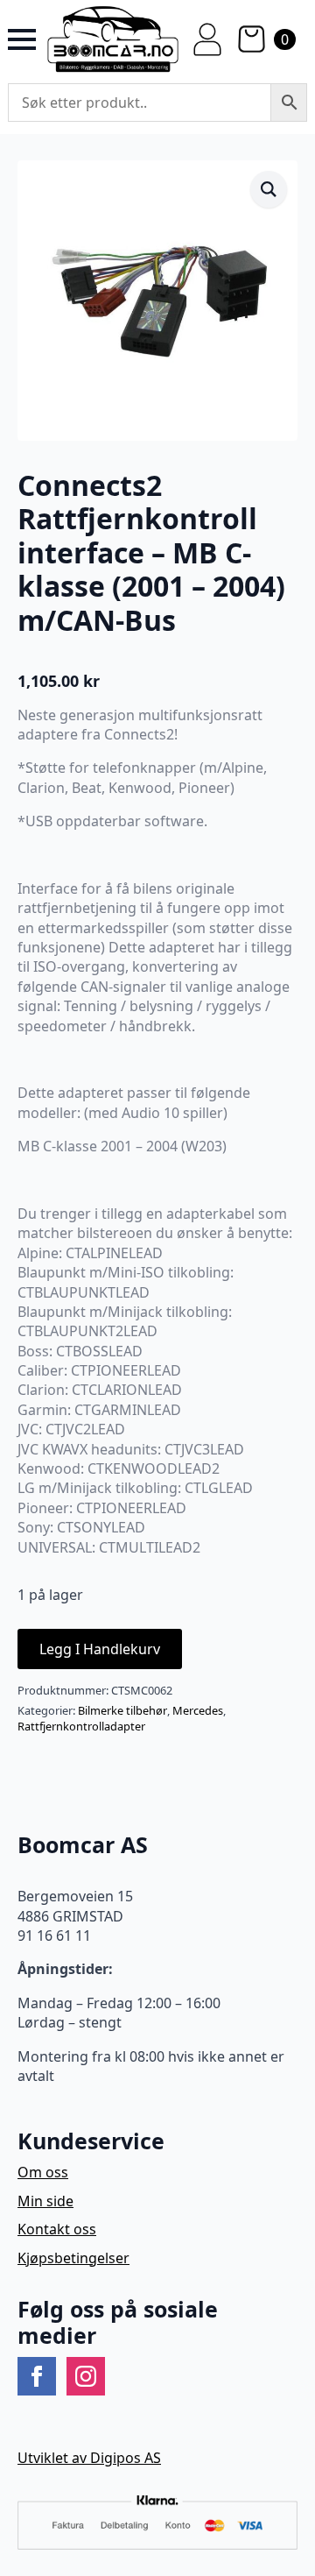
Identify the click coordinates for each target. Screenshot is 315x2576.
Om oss (43, 2172)
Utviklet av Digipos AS (89, 2458)
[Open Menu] (22, 39)
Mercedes (198, 1710)
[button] (269, 189)
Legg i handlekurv (100, 1649)
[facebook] (37, 2376)
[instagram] (86, 2376)
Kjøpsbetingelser (73, 2258)
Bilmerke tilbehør (122, 1710)
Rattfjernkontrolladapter (81, 1726)
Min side (45, 2201)
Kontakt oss (57, 2229)
